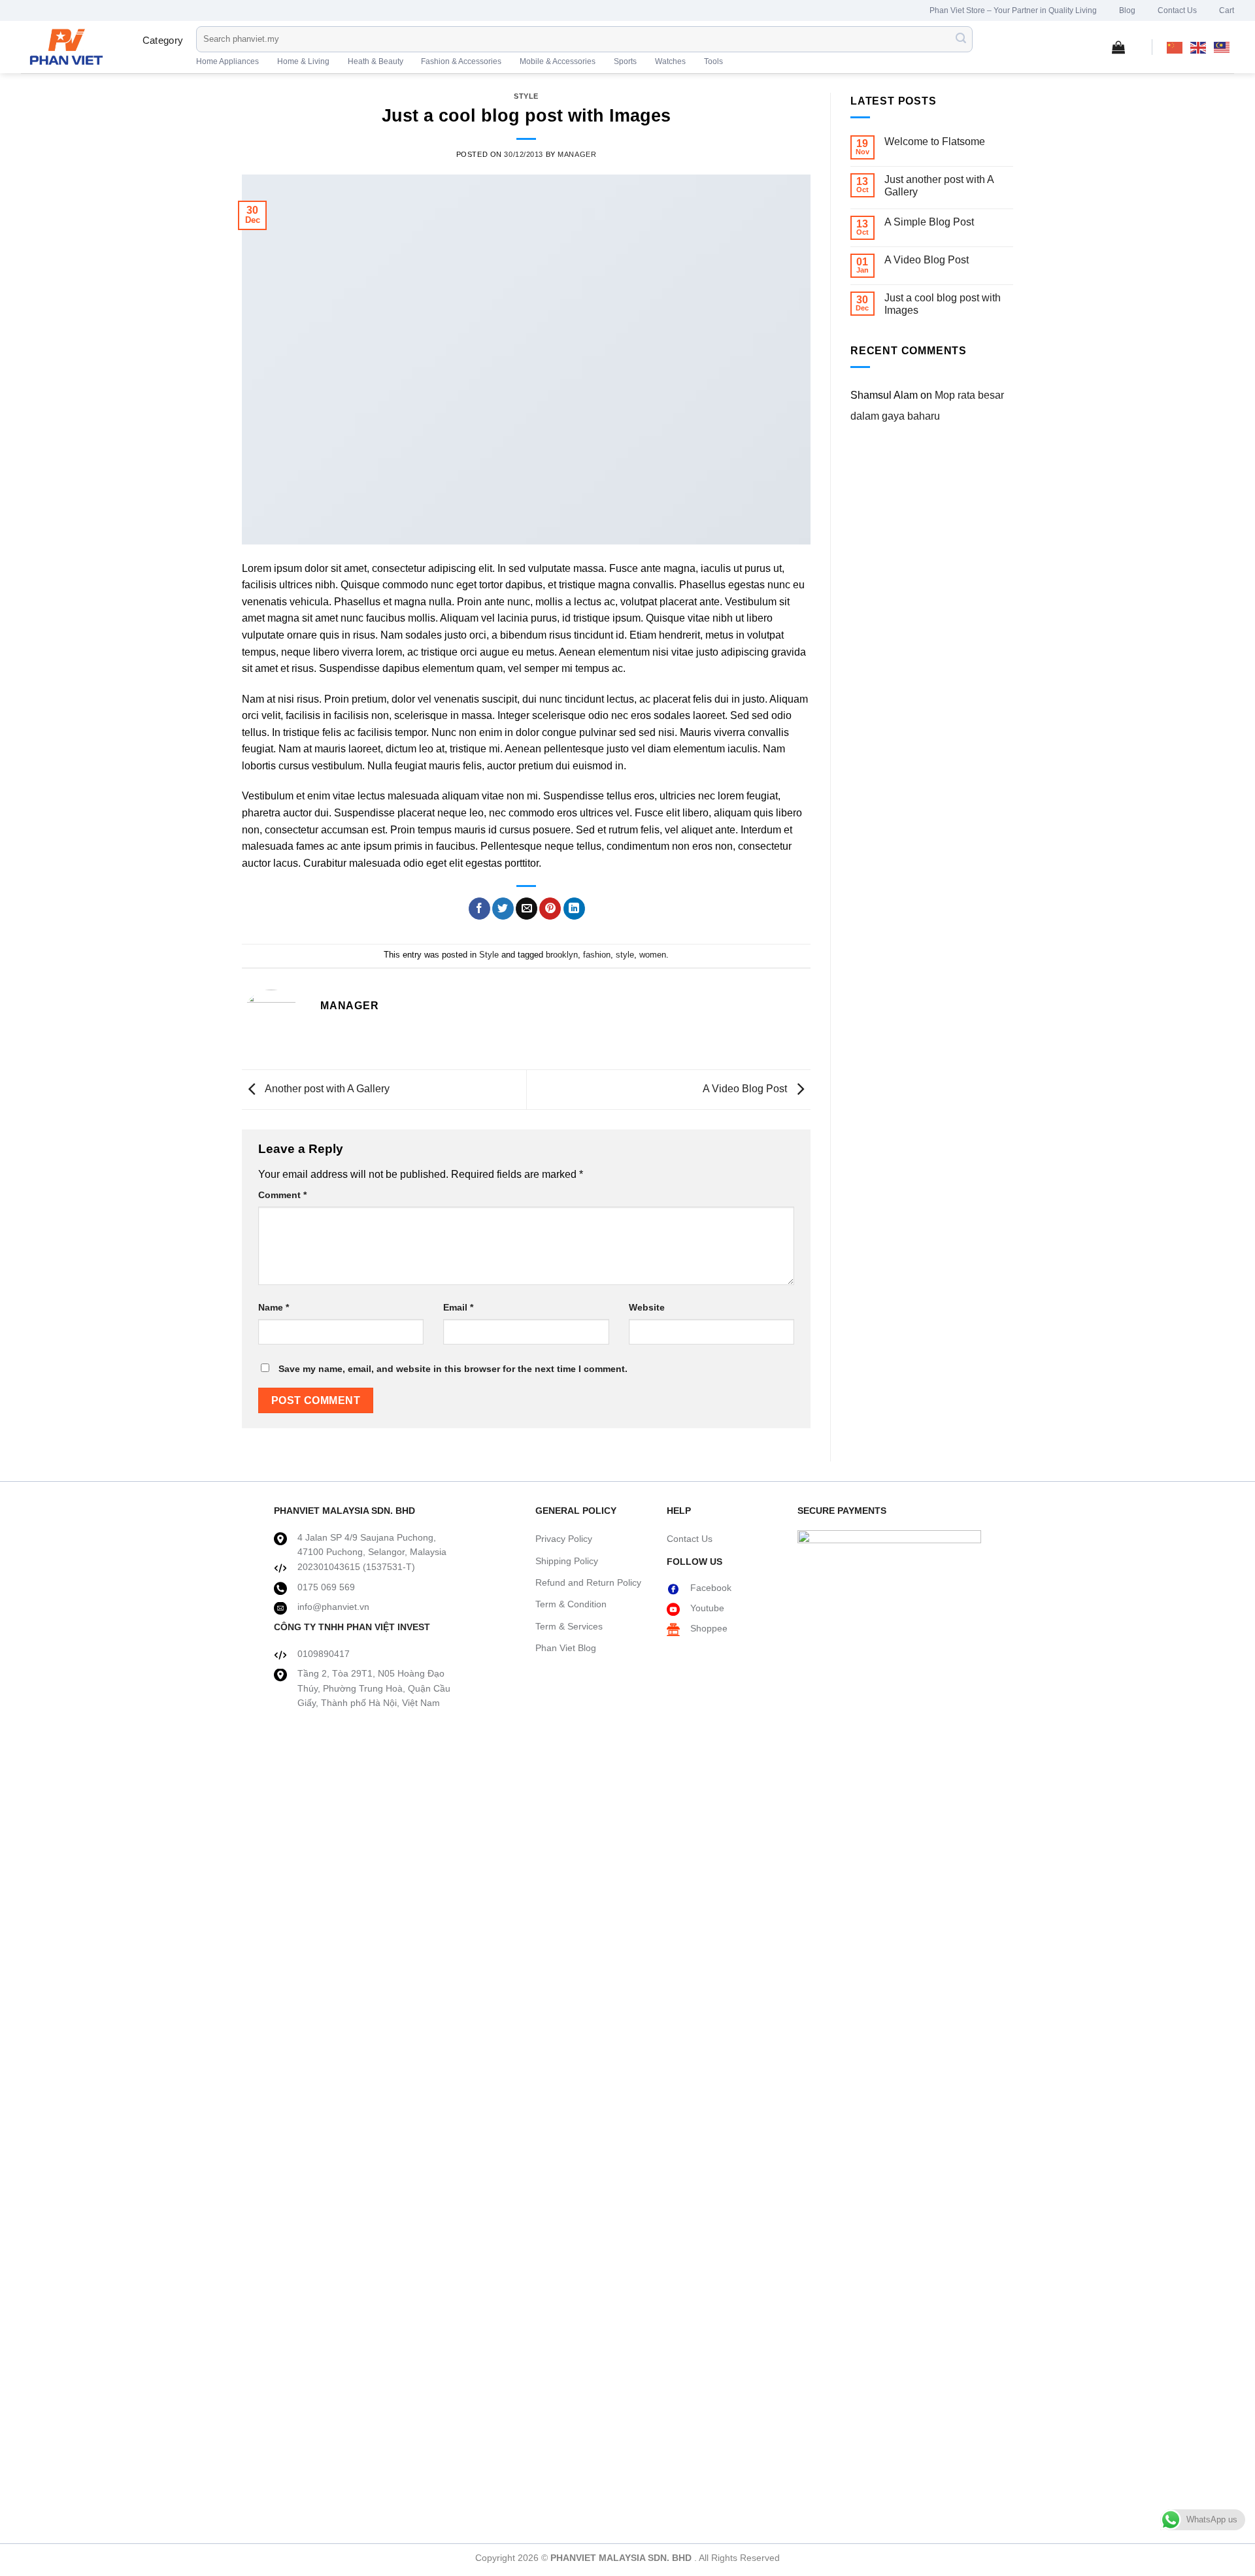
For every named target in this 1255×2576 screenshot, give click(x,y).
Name (274, 1307)
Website (647, 1307)
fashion (597, 955)
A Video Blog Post (746, 1089)
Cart (1227, 10)
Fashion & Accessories (461, 61)
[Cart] (1118, 47)
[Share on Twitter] (503, 909)
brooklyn (562, 955)
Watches (670, 61)
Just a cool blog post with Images (943, 304)
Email (458, 1307)
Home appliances (227, 61)
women (653, 955)
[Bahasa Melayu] (1222, 47)
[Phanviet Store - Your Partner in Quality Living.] (70, 47)
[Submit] (961, 39)
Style (526, 96)
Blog (1127, 10)
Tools (713, 61)
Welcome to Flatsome (935, 142)
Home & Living (303, 61)
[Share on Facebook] (479, 909)
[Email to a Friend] (527, 909)
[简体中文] (1175, 47)
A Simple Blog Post (929, 222)
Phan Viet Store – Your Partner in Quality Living (1013, 10)
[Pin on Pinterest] (550, 909)
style (625, 955)
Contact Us (1177, 10)
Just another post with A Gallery (939, 186)
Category (163, 40)
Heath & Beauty (376, 61)
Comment (282, 1195)
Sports (625, 61)
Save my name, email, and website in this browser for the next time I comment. (453, 1369)
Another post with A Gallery (326, 1089)
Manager (577, 154)
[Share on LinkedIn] (574, 909)
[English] (1199, 47)
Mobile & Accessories (558, 61)
